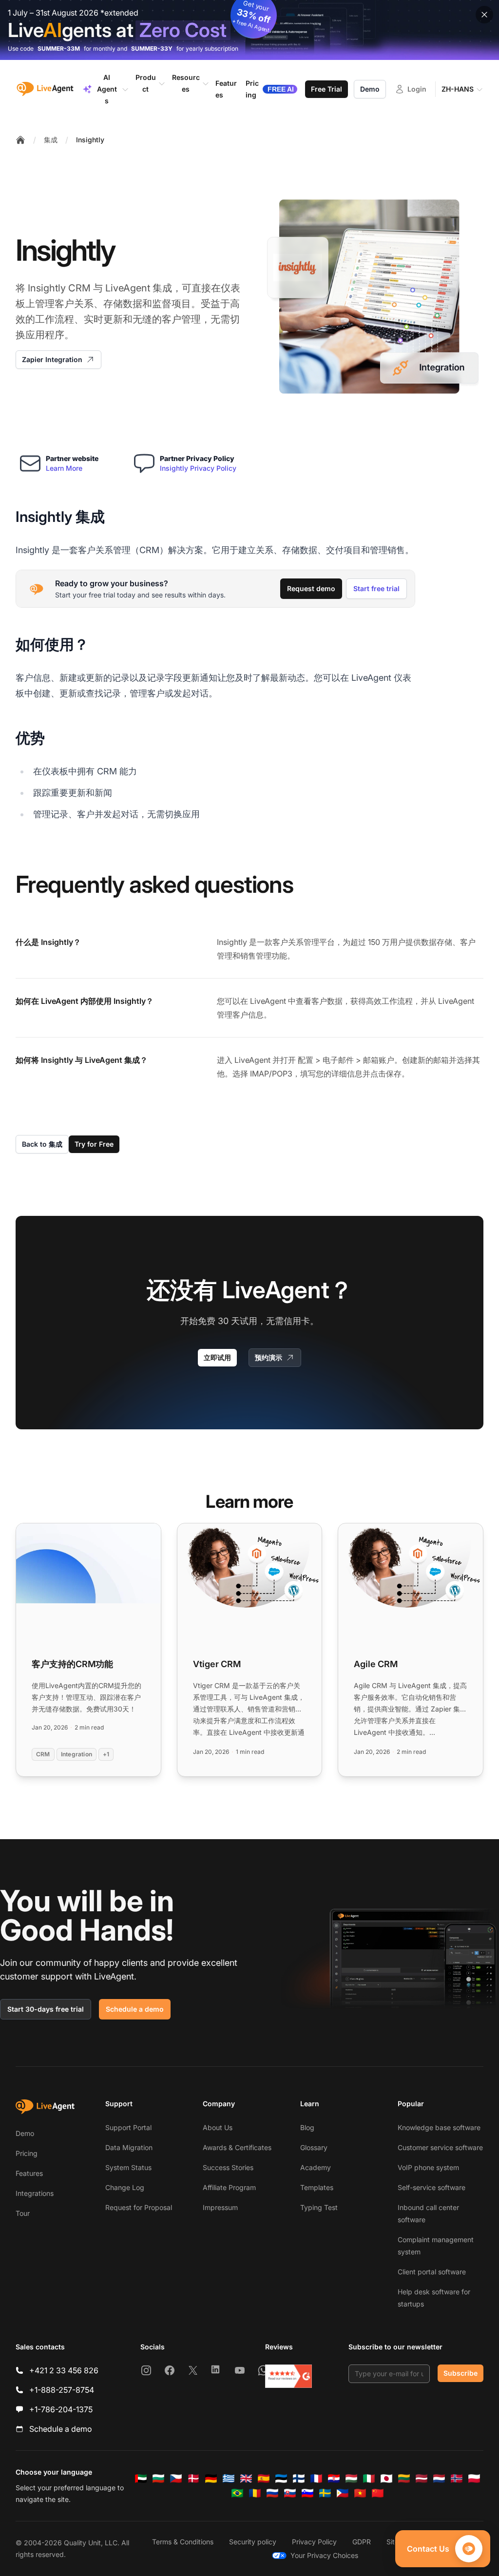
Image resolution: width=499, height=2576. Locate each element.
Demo (370, 89)
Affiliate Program (229, 2187)
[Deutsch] (211, 2479)
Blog (307, 2127)
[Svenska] (325, 2493)
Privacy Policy (314, 2542)
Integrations (35, 2193)
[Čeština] (176, 2479)
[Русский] (272, 2493)
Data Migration (129, 2147)
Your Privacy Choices (324, 2555)
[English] (246, 2479)
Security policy (253, 2542)
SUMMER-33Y (152, 48)
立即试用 (217, 1357)
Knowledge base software (439, 2127)
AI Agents (107, 89)
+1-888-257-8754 (62, 2390)
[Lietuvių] (404, 2479)
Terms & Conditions (183, 2542)
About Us (218, 2127)
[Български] (158, 2479)
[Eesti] (281, 2479)
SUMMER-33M (59, 48)
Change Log (125, 2187)
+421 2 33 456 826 (64, 2370)
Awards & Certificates (237, 2147)
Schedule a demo (135, 2009)
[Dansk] (193, 2479)
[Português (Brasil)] (237, 2493)
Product (146, 83)
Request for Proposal (139, 2207)
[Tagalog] (343, 2493)
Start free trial (376, 588)
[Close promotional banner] (484, 15)
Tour (23, 2213)
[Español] (264, 2479)
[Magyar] (351, 2479)
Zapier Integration (52, 359)
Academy (316, 2167)
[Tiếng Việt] (360, 2493)
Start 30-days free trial (46, 2009)
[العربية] (141, 2479)
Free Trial (326, 89)
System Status (128, 2167)
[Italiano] (369, 2479)
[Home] (20, 140)
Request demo (311, 588)
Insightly (90, 140)
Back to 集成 (42, 1144)
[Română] (255, 2493)
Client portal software (432, 2272)
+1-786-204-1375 (61, 2409)
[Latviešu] (422, 2479)
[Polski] (474, 2479)
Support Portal (128, 2127)
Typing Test (319, 2207)
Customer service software (440, 2147)
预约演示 (269, 1357)
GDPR (362, 2542)
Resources (186, 83)
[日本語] (386, 2479)
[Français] (316, 2479)
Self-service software (432, 2187)
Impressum (220, 2207)
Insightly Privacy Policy (198, 468)
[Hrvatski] (334, 2479)
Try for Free (94, 1144)
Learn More (64, 468)
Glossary (314, 2147)
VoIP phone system (428, 2167)
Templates (317, 2187)
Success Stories (228, 2167)
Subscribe (461, 2373)
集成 (51, 140)
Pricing (27, 2153)
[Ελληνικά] (229, 2479)
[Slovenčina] (290, 2493)
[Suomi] (299, 2479)
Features (29, 2173)
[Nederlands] (439, 2479)
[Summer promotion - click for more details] (249, 30)
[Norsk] (457, 2479)
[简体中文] (378, 2493)
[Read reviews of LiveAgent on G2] (288, 2376)
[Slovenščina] (307, 2493)
